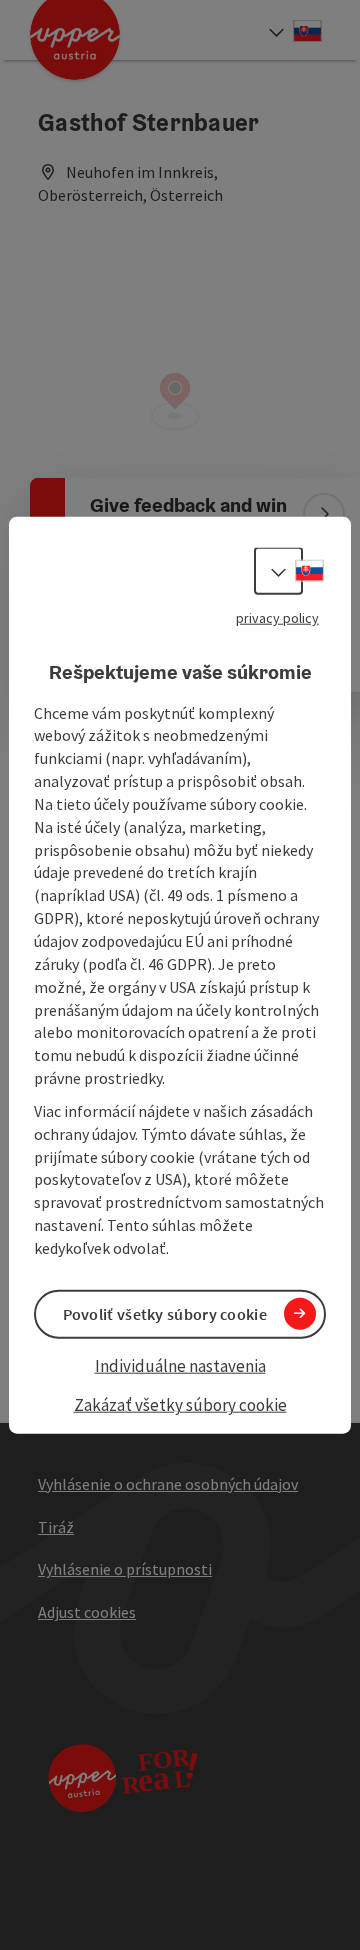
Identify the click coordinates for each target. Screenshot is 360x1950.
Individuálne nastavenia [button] (180, 1366)
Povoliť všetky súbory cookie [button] (165, 1314)
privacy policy (277, 618)
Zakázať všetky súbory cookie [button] (180, 1405)
